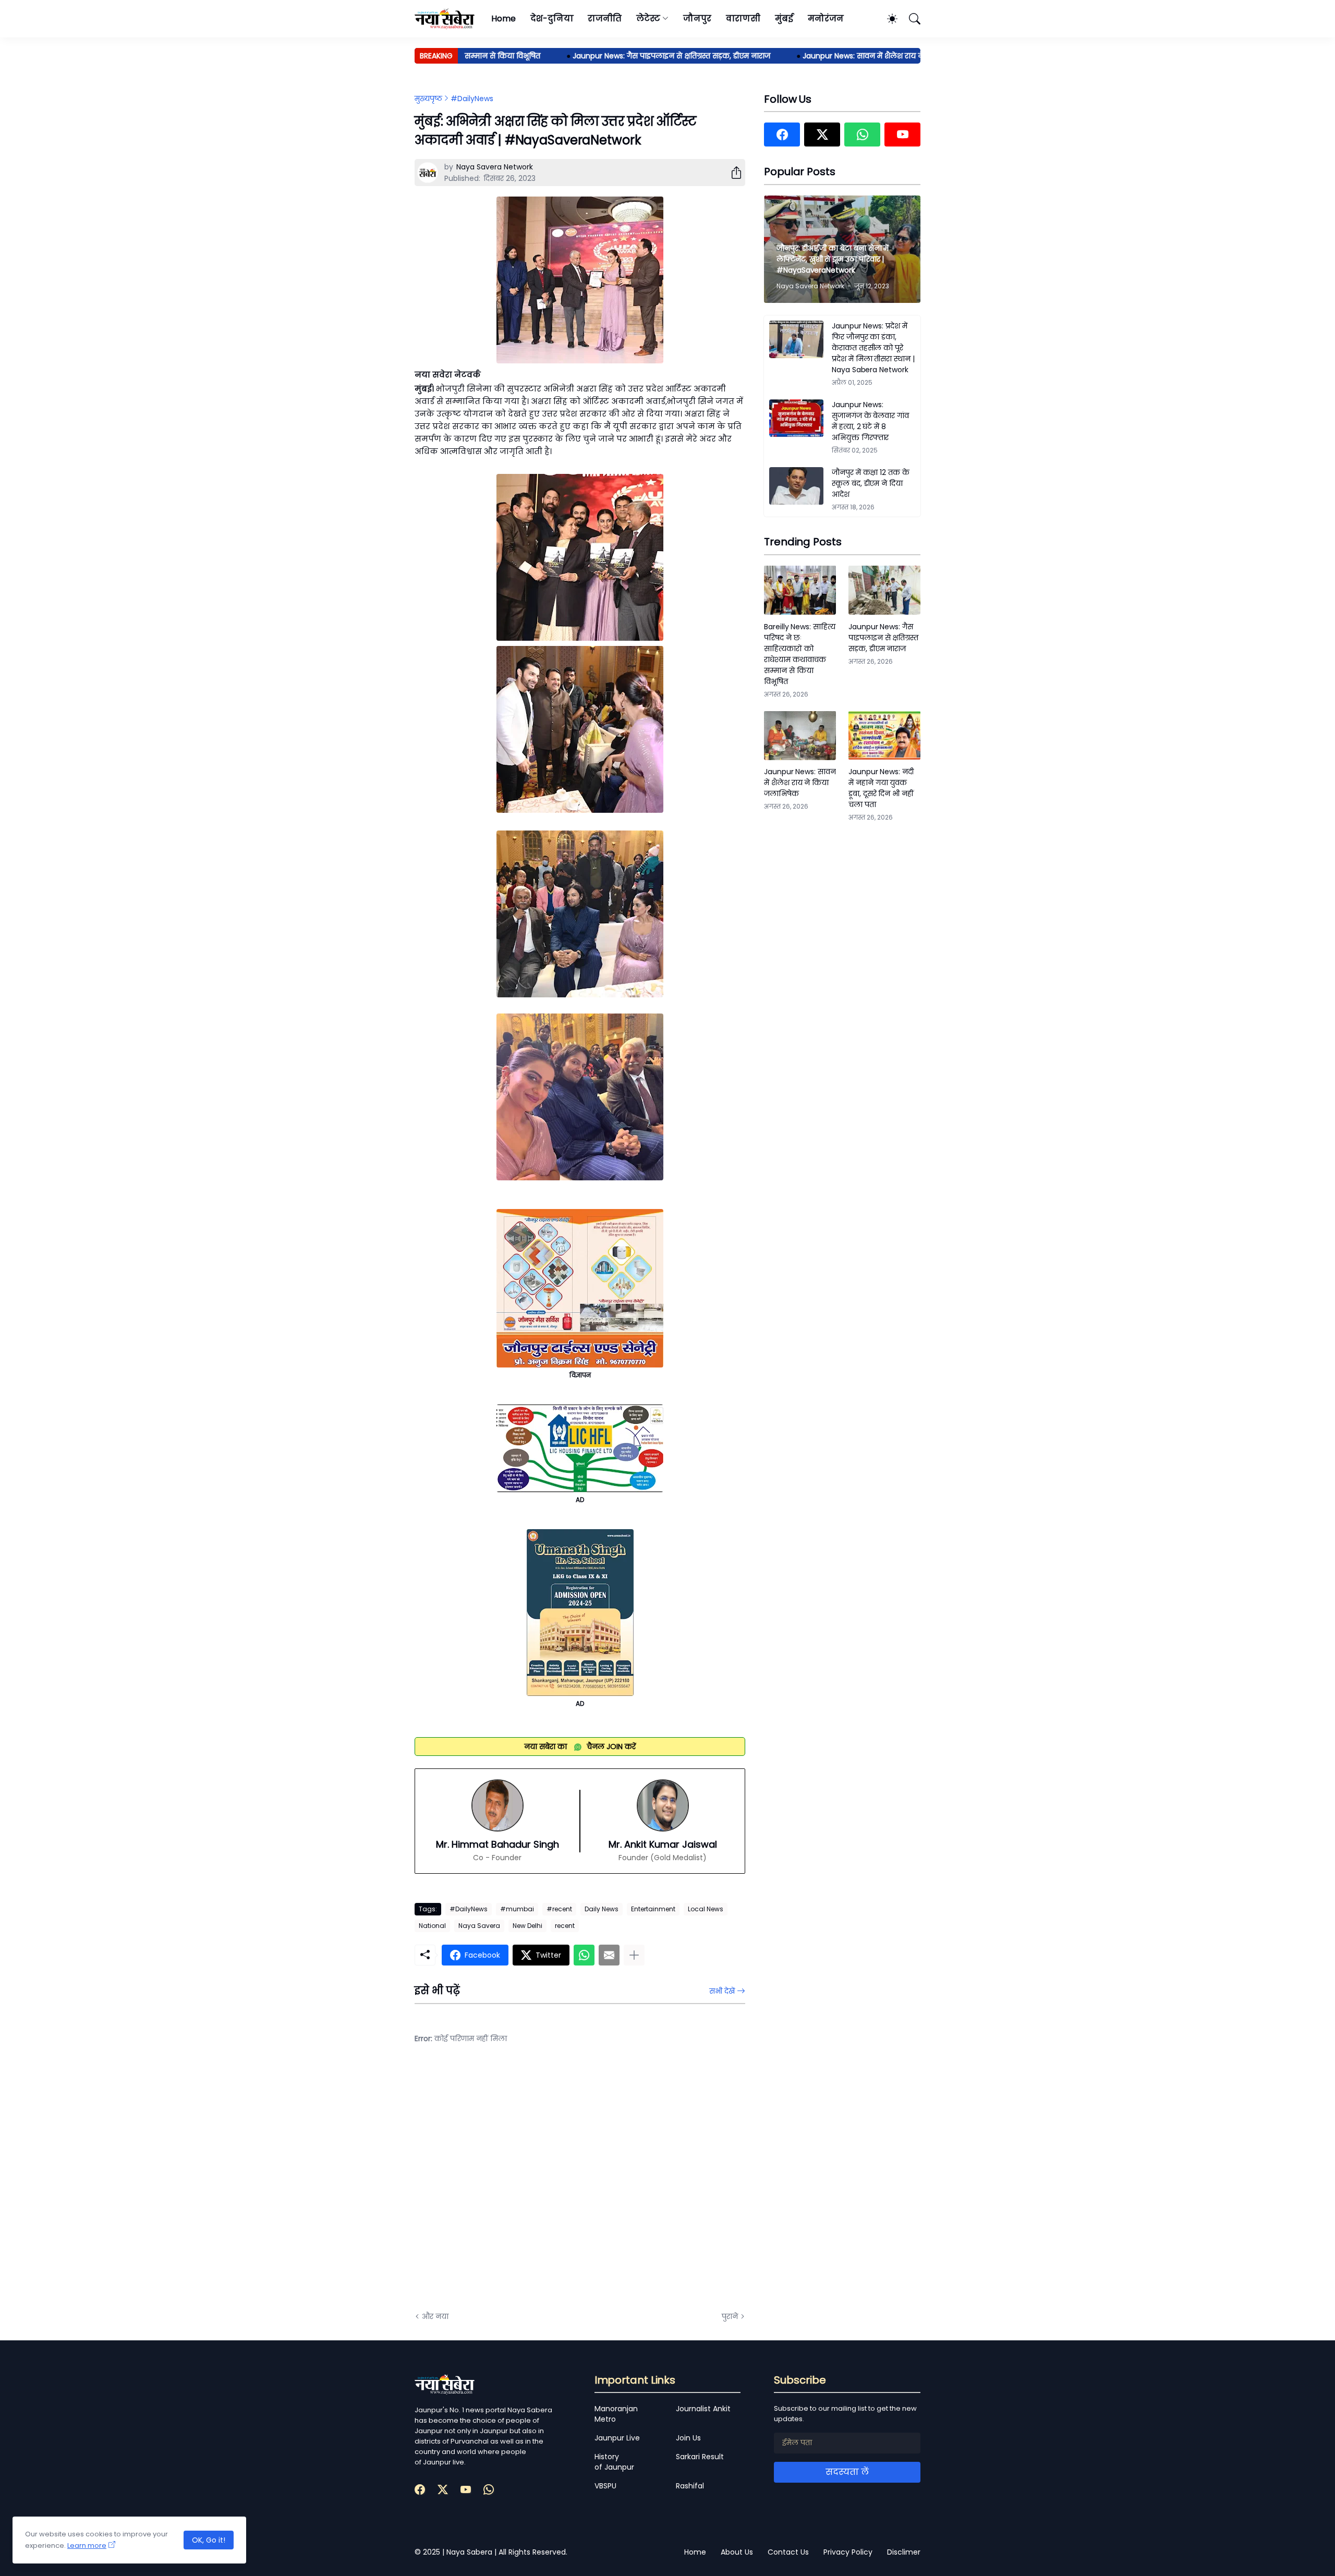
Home (503, 19)
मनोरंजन (826, 19)
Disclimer (904, 2552)
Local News (706, 1909)
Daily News (602, 1909)
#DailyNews (472, 99)
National (432, 1926)
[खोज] (910, 19)
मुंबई (784, 19)
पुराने (730, 2316)
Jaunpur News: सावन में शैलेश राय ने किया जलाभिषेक (838, 56)
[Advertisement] (519, 2186)
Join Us (688, 2438)
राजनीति (605, 19)
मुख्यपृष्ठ (428, 99)
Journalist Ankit (703, 2409)
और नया (435, 2316)
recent (565, 1926)
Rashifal (690, 2486)
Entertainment (653, 1909)
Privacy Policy (848, 2552)
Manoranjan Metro (616, 2414)
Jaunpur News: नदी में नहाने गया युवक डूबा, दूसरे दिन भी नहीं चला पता (881, 788)
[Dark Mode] (887, 19)
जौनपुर (697, 19)
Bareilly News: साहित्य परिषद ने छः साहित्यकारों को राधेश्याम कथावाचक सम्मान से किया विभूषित (800, 654)
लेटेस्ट (648, 19)
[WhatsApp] (584, 1955)
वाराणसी (743, 19)
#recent (559, 1909)
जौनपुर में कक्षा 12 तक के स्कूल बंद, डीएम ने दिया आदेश (871, 483)
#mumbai (517, 1909)
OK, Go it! (209, 2540)
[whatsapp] (862, 135)
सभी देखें (722, 1991)
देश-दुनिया (552, 19)
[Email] (609, 1955)
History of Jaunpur (614, 2462)
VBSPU (605, 2486)
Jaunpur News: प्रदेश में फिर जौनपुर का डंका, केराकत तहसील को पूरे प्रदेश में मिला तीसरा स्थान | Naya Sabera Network (873, 348)
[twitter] (822, 135)
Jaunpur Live (617, 2438)
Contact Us (788, 2552)
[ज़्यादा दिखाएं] (634, 1955)
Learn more (87, 2546)
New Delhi (527, 1926)
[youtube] (902, 135)
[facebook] (782, 135)
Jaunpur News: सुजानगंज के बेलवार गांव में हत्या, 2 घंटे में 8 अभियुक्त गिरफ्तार (870, 421)
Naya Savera (479, 1926)
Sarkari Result (700, 2457)
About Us (737, 2552)
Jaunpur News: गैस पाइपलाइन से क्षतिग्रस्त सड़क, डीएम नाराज (619, 56)
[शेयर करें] (732, 173)
